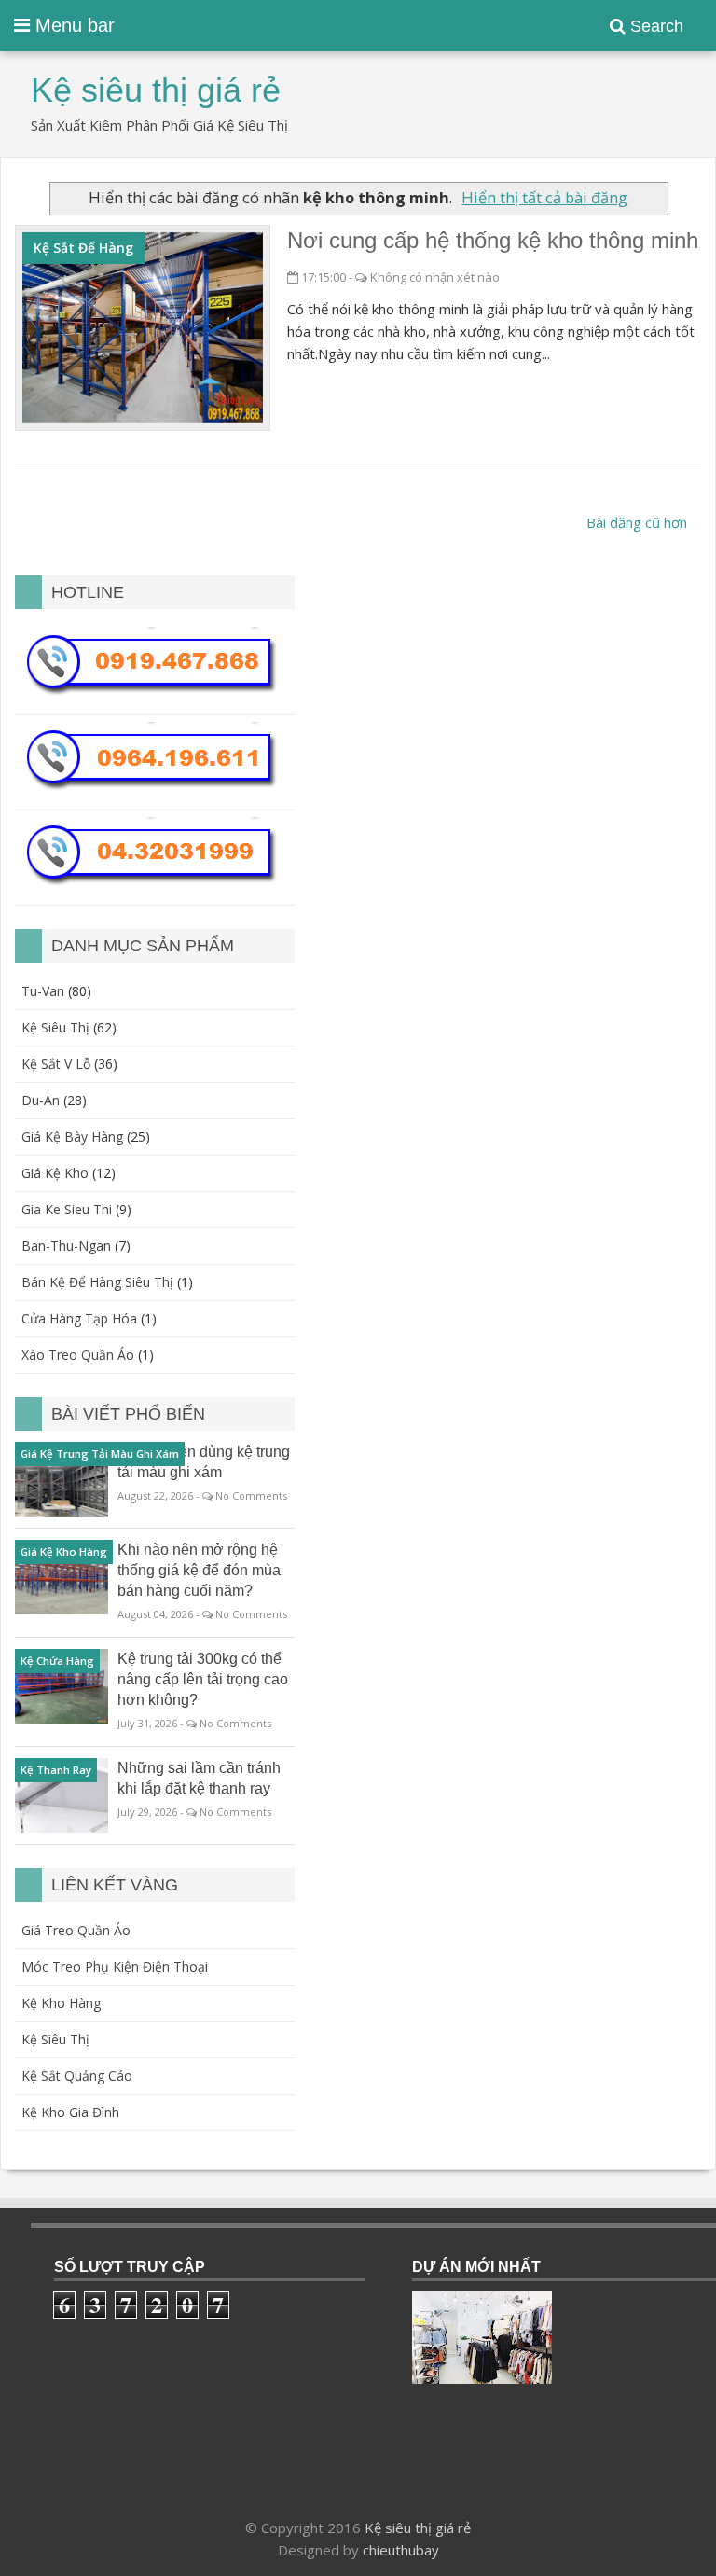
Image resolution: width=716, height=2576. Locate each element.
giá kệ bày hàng (72, 1136)
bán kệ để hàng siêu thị (97, 1282)
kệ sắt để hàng (83, 248)
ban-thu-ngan (66, 1246)
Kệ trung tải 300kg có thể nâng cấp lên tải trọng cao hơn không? (203, 1679)
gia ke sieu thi (67, 1209)
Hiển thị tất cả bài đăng (544, 197)
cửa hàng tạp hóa (79, 1318)
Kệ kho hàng (61, 2003)
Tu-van (43, 991)
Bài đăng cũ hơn (637, 522)
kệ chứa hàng (57, 1661)
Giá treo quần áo (76, 1930)
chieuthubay (401, 2550)
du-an (41, 1100)
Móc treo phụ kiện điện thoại (115, 1967)
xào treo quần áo (78, 1355)
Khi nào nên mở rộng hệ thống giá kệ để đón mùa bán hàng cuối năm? (199, 1570)
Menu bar (72, 25)
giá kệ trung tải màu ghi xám (100, 1454)
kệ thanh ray (56, 1770)
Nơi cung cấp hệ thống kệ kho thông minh (493, 240)
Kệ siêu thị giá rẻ (418, 2528)
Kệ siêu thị (55, 2039)
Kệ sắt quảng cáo (77, 2076)
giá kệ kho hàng (64, 1551)
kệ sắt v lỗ (56, 1064)
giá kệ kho (55, 1173)
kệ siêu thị (55, 1027)
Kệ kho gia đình (70, 2112)
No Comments (251, 1496)
